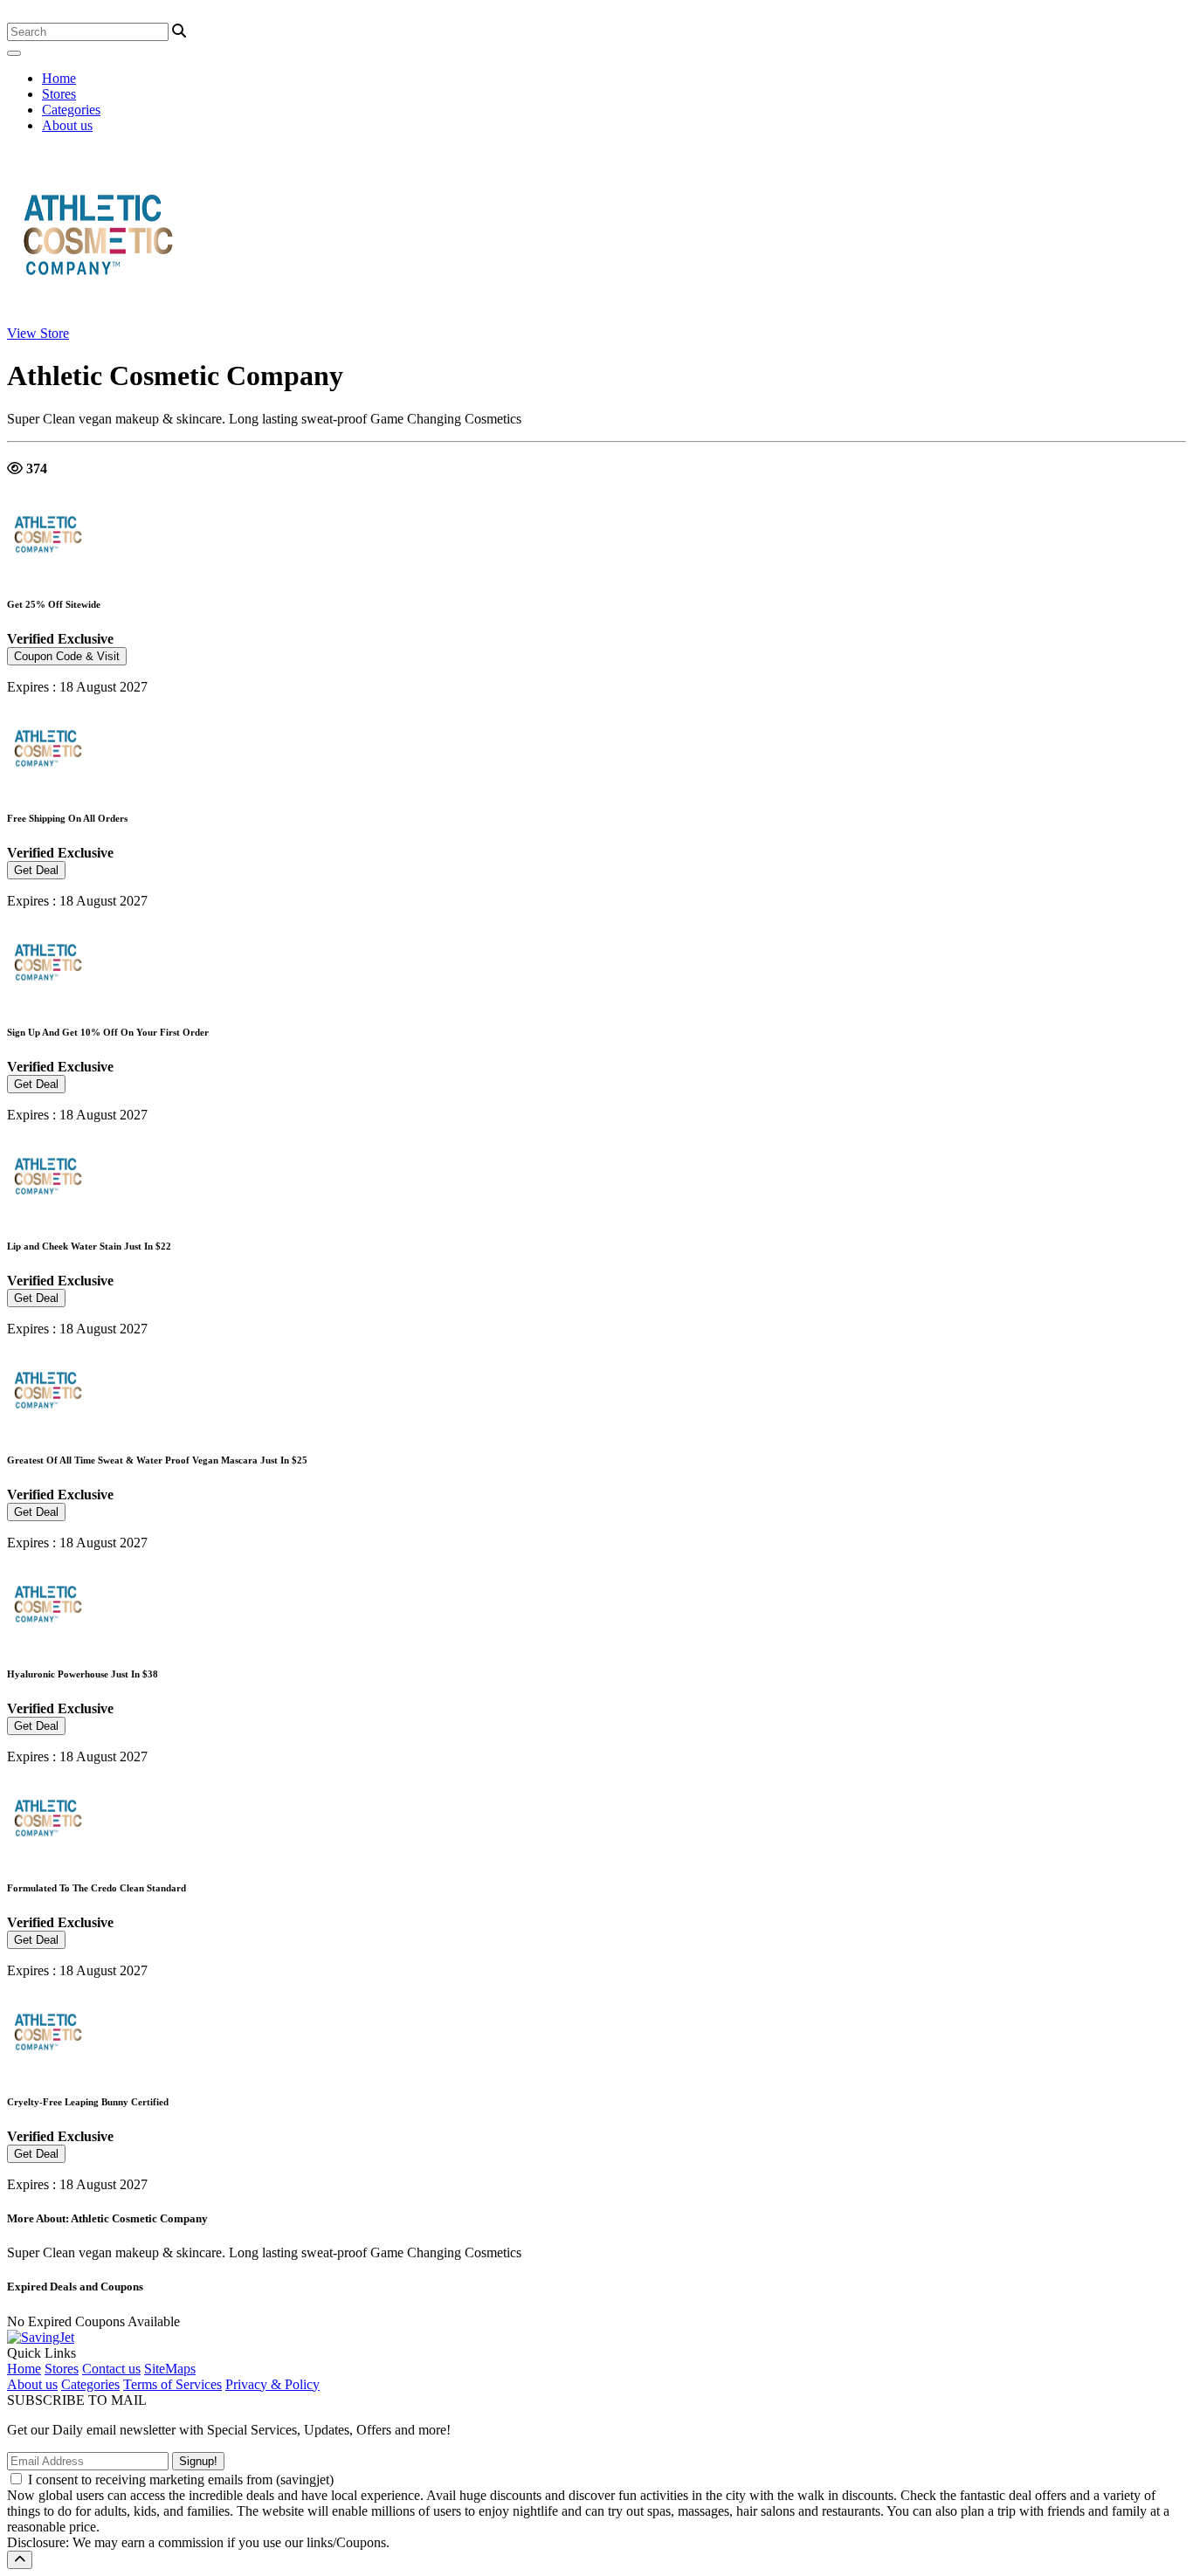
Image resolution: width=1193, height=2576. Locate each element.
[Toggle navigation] (14, 53)
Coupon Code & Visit (67, 656)
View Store (38, 333)
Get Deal (36, 870)
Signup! (198, 2461)
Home (59, 78)
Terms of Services (172, 2384)
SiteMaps (170, 2369)
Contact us (111, 2369)
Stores (59, 94)
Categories (71, 110)
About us (67, 125)
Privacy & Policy (272, 2384)
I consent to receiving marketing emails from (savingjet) (181, 2480)
